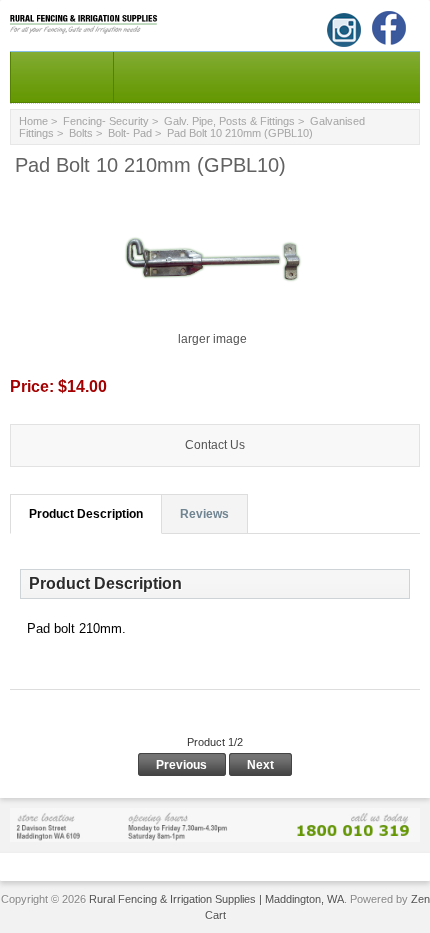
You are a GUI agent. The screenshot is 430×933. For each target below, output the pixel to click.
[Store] (215, 824)
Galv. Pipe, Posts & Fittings (229, 121)
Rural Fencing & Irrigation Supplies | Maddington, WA (216, 899)
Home (33, 121)
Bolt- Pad (130, 133)
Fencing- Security (106, 121)
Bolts (81, 133)
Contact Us (215, 445)
